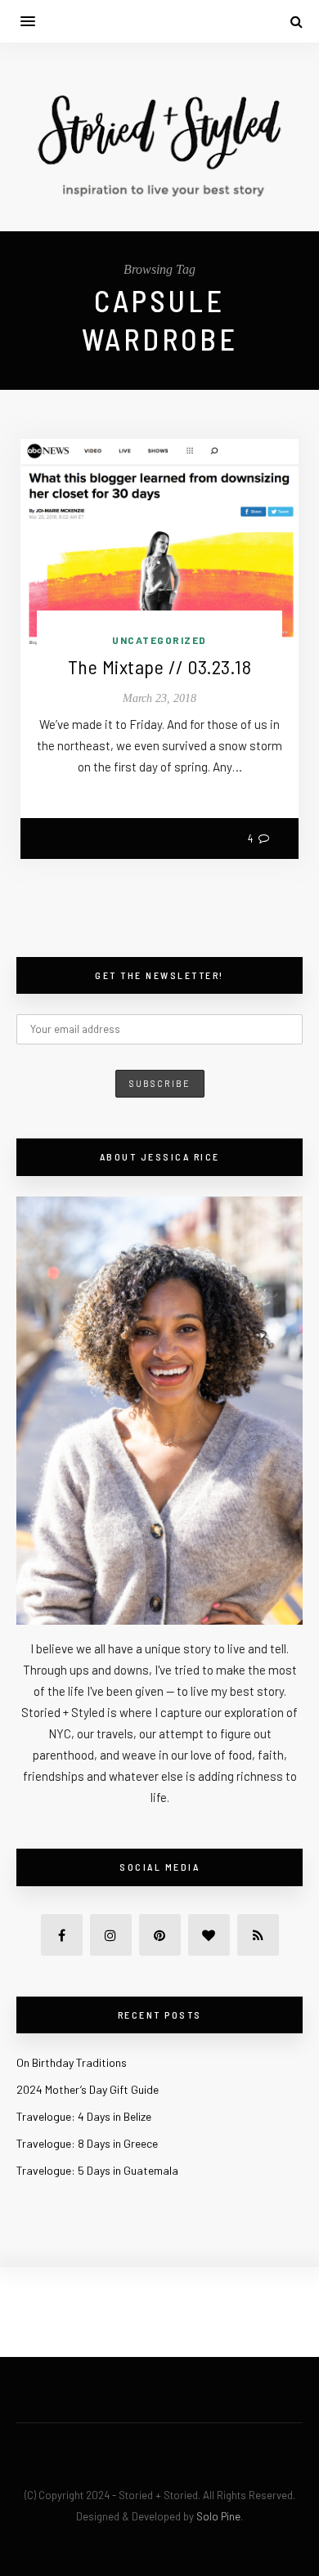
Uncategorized (159, 640)
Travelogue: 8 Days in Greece (87, 2143)
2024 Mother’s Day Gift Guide (88, 2089)
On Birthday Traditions (72, 2062)
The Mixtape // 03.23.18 (160, 666)
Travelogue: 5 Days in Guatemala (97, 2170)
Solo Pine (218, 2516)
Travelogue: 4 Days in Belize (84, 2116)
